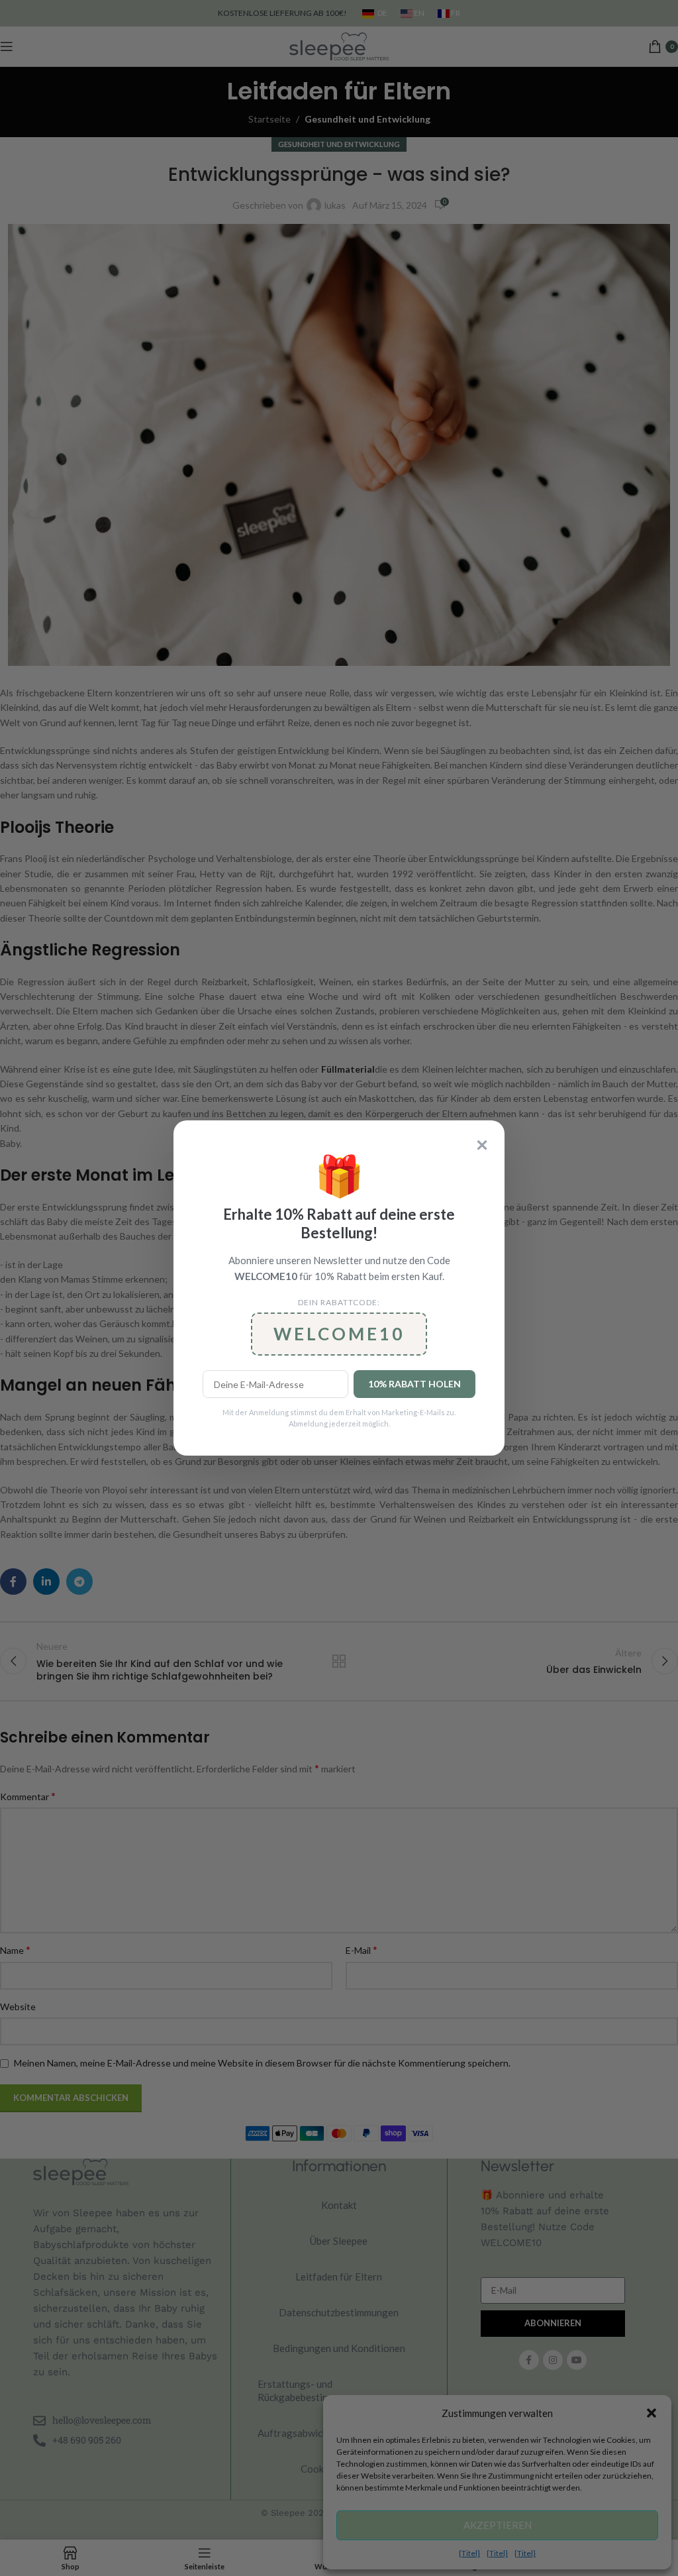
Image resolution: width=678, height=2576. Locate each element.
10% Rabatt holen (414, 1384)
